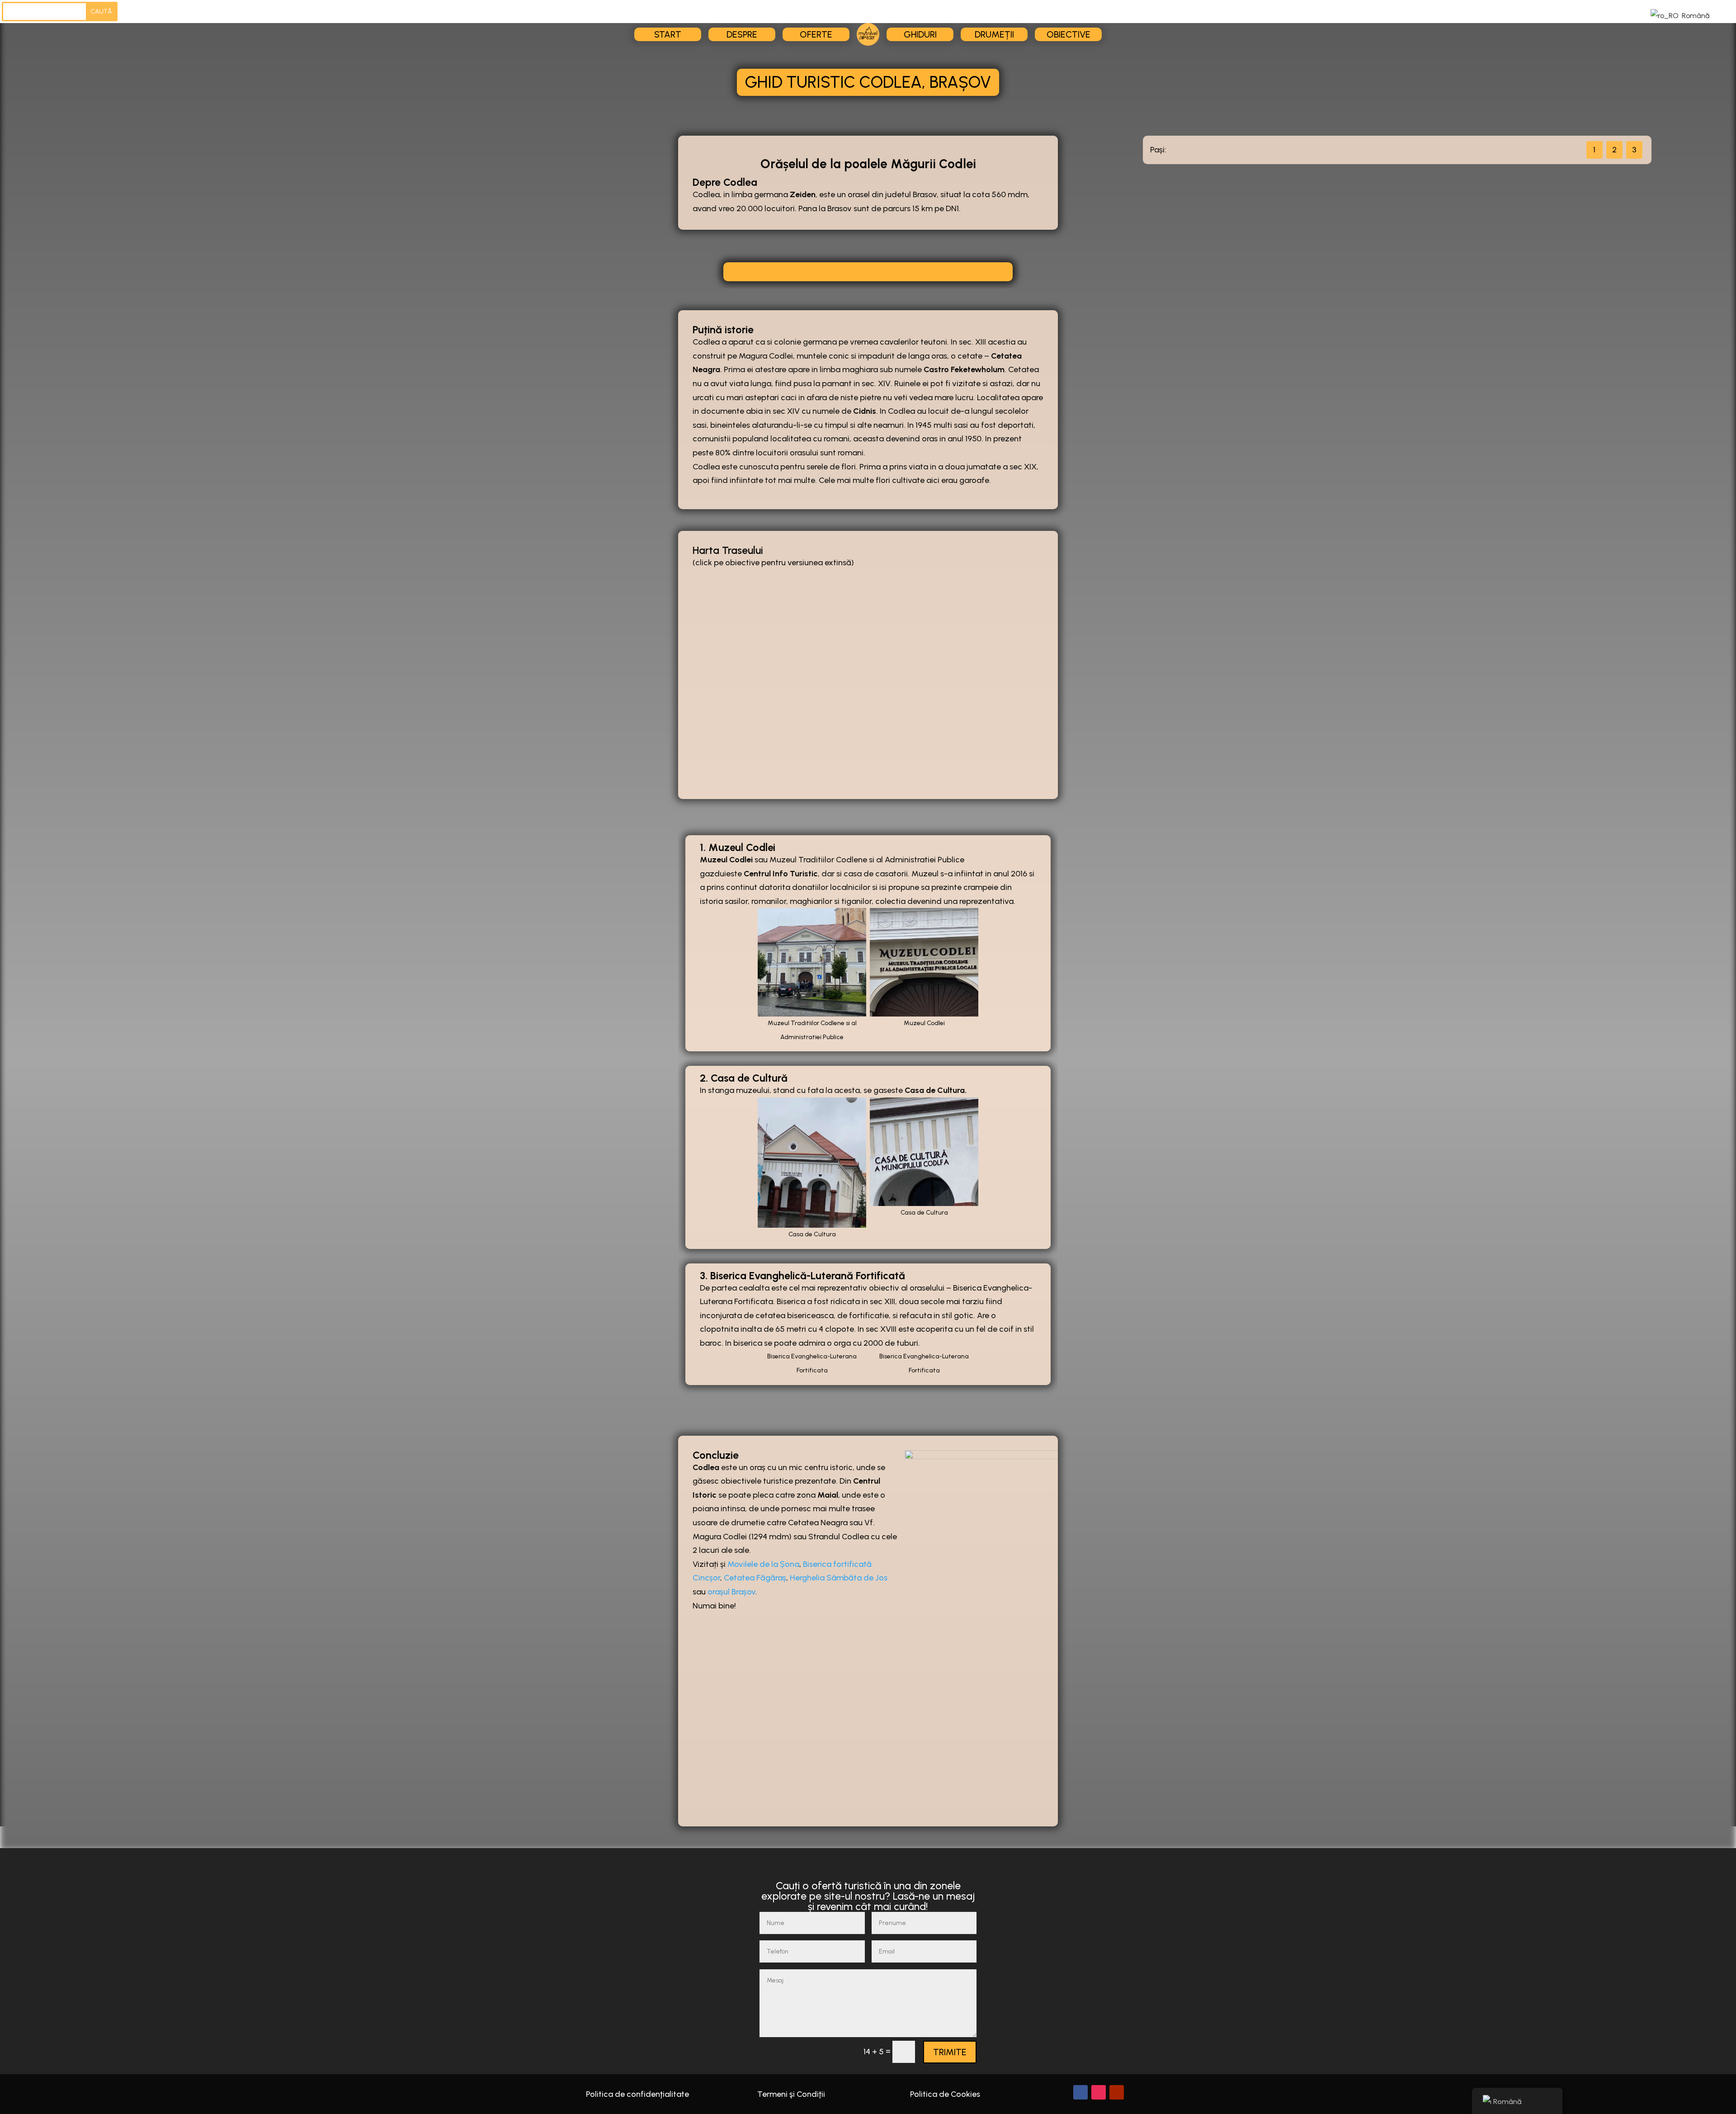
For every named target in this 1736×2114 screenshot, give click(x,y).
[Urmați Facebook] (1080, 2092)
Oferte (816, 34)
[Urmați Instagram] (1099, 2092)
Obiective (1068, 34)
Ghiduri (920, 34)
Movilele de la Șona (763, 1564)
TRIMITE (950, 2052)
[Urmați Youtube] (1117, 2092)
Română (1695, 16)
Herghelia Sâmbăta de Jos (839, 1578)
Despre (742, 34)
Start (668, 34)
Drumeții (994, 34)
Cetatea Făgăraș (755, 1578)
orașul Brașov (731, 1592)
